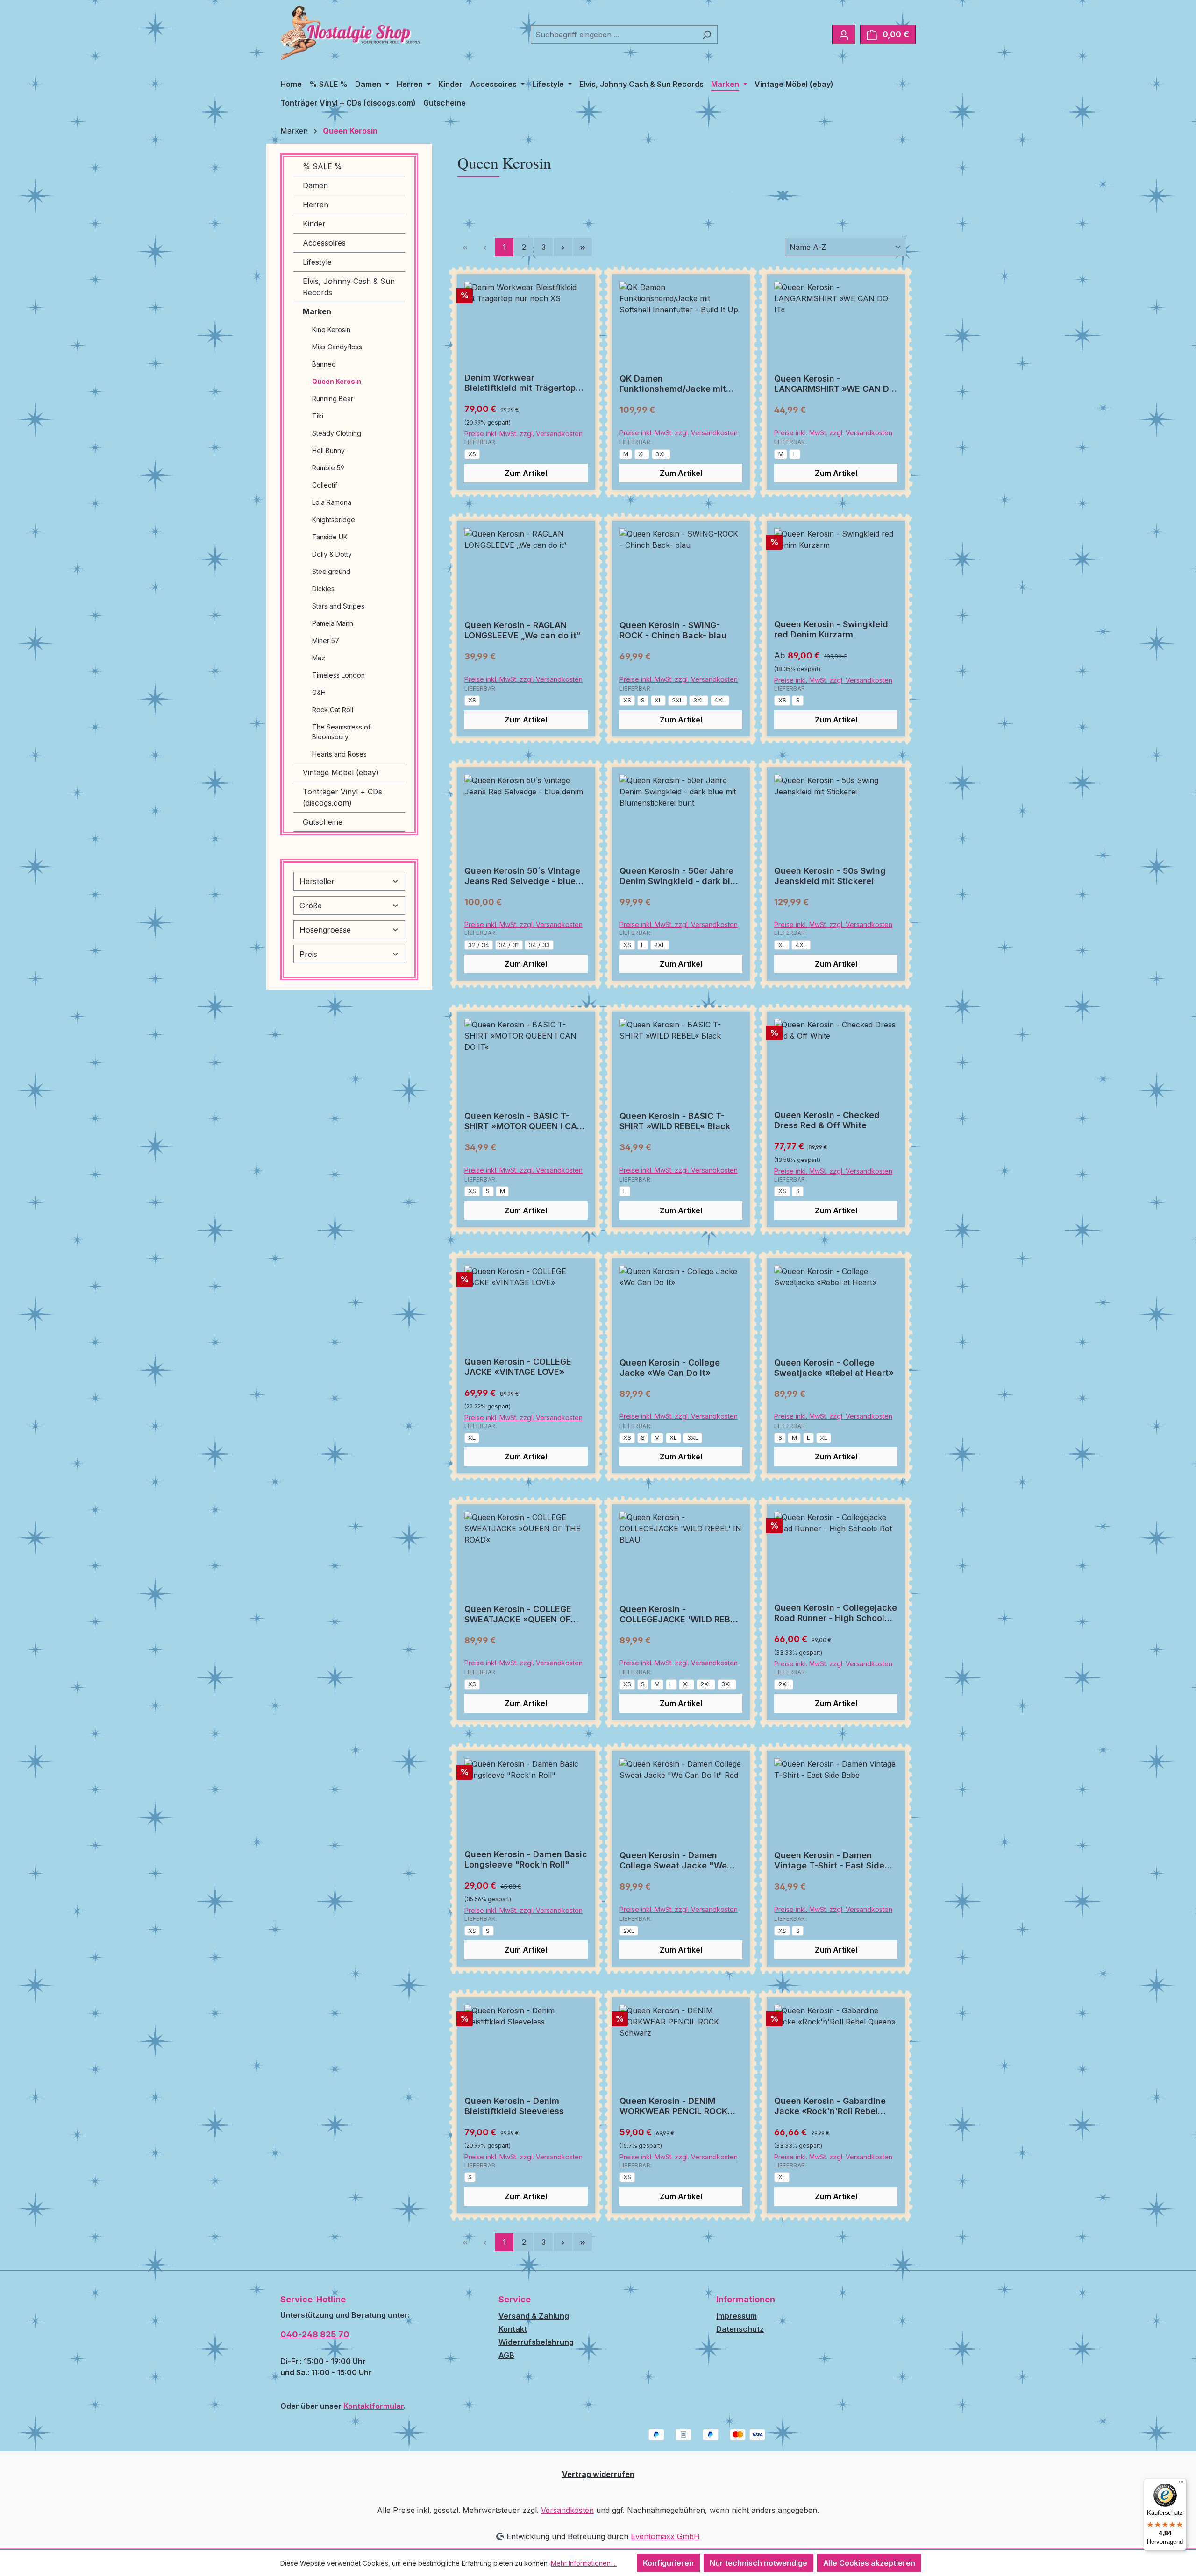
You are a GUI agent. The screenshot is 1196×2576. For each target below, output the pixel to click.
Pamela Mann (333, 623)
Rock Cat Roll (333, 710)
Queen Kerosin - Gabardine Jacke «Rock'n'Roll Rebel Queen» (830, 2106)
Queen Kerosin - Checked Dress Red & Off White (827, 1120)
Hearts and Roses (339, 754)
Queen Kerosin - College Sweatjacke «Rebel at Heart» (834, 1368)
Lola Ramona (332, 502)
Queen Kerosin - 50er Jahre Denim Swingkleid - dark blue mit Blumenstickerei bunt (680, 876)
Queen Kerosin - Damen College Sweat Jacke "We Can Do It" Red (673, 1861)
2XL (677, 700)
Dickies (323, 589)
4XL (720, 700)
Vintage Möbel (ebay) (341, 772)
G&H (319, 692)
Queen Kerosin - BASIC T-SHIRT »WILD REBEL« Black (675, 1121)
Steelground (331, 571)
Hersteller (317, 881)
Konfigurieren (668, 2563)
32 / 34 (479, 945)
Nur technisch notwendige (758, 2563)
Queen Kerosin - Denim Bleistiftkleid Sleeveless (514, 2106)
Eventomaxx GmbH (665, 2536)
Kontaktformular (374, 2406)
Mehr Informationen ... (584, 2563)
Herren (316, 205)
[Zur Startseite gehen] (350, 33)
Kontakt (513, 2329)
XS (472, 454)
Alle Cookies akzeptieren (869, 2563)
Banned (324, 364)
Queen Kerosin (337, 381)
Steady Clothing (337, 433)
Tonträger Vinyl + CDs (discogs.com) (342, 797)
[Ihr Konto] (844, 35)
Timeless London (338, 675)
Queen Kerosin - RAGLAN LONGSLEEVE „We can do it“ (522, 630)
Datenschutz (740, 2329)
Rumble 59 (328, 468)
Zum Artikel (526, 473)
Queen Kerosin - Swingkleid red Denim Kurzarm (831, 629)
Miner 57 (326, 640)
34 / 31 (509, 945)
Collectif (325, 485)
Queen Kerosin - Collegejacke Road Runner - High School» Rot (836, 1613)
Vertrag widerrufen (598, 2474)
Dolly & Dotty (332, 554)
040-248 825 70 (315, 2334)
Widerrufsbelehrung (536, 2342)
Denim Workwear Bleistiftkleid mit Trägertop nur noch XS (520, 383)
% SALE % (322, 166)
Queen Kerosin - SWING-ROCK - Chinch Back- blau (673, 630)
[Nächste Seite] (563, 247)
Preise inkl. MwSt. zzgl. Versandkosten (523, 434)
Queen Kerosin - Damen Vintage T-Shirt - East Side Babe (829, 1861)
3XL (661, 454)
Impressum (737, 2316)
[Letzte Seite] (583, 247)
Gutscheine (323, 822)
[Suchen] (707, 35)
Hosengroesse (325, 930)
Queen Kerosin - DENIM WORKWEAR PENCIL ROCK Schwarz (673, 2106)
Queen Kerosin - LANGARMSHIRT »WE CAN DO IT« (835, 384)
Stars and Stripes (338, 606)
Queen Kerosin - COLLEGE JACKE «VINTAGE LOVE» (518, 1367)
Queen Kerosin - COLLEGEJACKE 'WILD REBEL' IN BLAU (681, 1614)
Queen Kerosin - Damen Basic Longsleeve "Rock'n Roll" (526, 1859)
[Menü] (1181, 2484)
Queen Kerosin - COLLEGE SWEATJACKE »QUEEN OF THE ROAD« (518, 1614)
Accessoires (324, 243)
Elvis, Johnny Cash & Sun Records (349, 287)
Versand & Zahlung (534, 2316)
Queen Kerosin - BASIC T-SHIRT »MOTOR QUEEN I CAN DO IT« (524, 1121)
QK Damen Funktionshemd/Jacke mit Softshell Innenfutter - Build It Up (681, 384)
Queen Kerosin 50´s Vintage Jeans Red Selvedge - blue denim (522, 876)
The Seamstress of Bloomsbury (341, 732)
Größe (311, 906)
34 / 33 (539, 945)
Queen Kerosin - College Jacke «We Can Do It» (670, 1368)
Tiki (318, 416)
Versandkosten (567, 2510)
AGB (506, 2355)
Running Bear (333, 399)
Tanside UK (330, 537)
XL (642, 454)
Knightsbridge (334, 520)
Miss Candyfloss (337, 347)
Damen (315, 185)
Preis (308, 954)
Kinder (314, 224)
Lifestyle (317, 262)
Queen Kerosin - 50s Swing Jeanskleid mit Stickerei (830, 876)
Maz (319, 658)
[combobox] (613, 35)
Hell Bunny (328, 450)
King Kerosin (331, 329)
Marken (317, 311)
